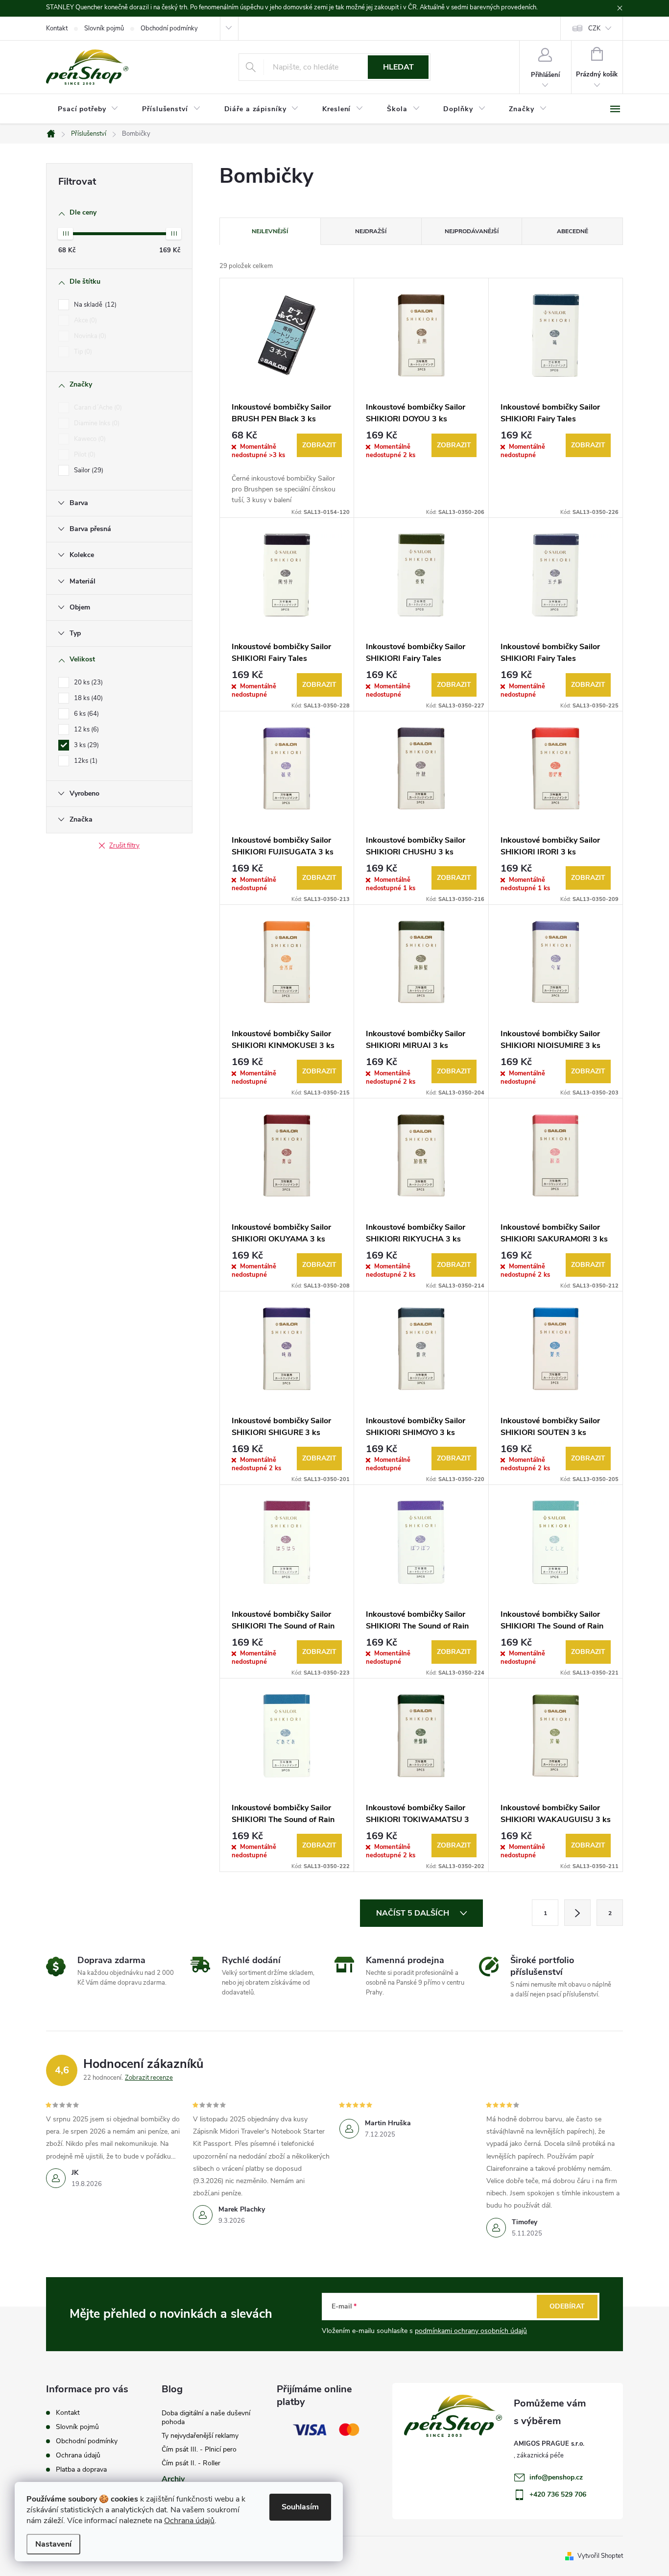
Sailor (88, 470)
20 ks (87, 682)
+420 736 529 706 (558, 2494)
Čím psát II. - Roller (191, 2463)
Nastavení (53, 2544)
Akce (84, 320)
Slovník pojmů (104, 28)
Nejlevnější (270, 231)
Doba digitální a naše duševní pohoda (206, 2418)
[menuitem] (88, 109)
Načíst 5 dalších (414, 1913)
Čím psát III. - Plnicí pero (199, 2449)
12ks (85, 761)
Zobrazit (319, 445)
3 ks (85, 745)
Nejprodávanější (472, 231)
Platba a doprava (81, 2469)
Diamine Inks (96, 423)
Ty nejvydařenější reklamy (200, 2436)
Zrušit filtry (124, 846)
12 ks (85, 729)
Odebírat (567, 2306)
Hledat (398, 67)
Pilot (84, 455)
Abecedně (573, 231)
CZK (594, 28)
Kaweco (89, 439)
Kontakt (57, 28)
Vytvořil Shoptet (600, 2556)
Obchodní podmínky (169, 28)
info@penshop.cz (556, 2477)
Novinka (89, 336)
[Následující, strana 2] (577, 1913)
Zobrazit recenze (149, 2078)
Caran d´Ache (97, 408)
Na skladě (94, 305)
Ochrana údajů (189, 2521)
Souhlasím (300, 2507)
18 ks (87, 698)
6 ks (85, 714)
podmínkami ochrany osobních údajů (471, 2331)
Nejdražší (371, 231)
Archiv (173, 2479)
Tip (82, 352)
